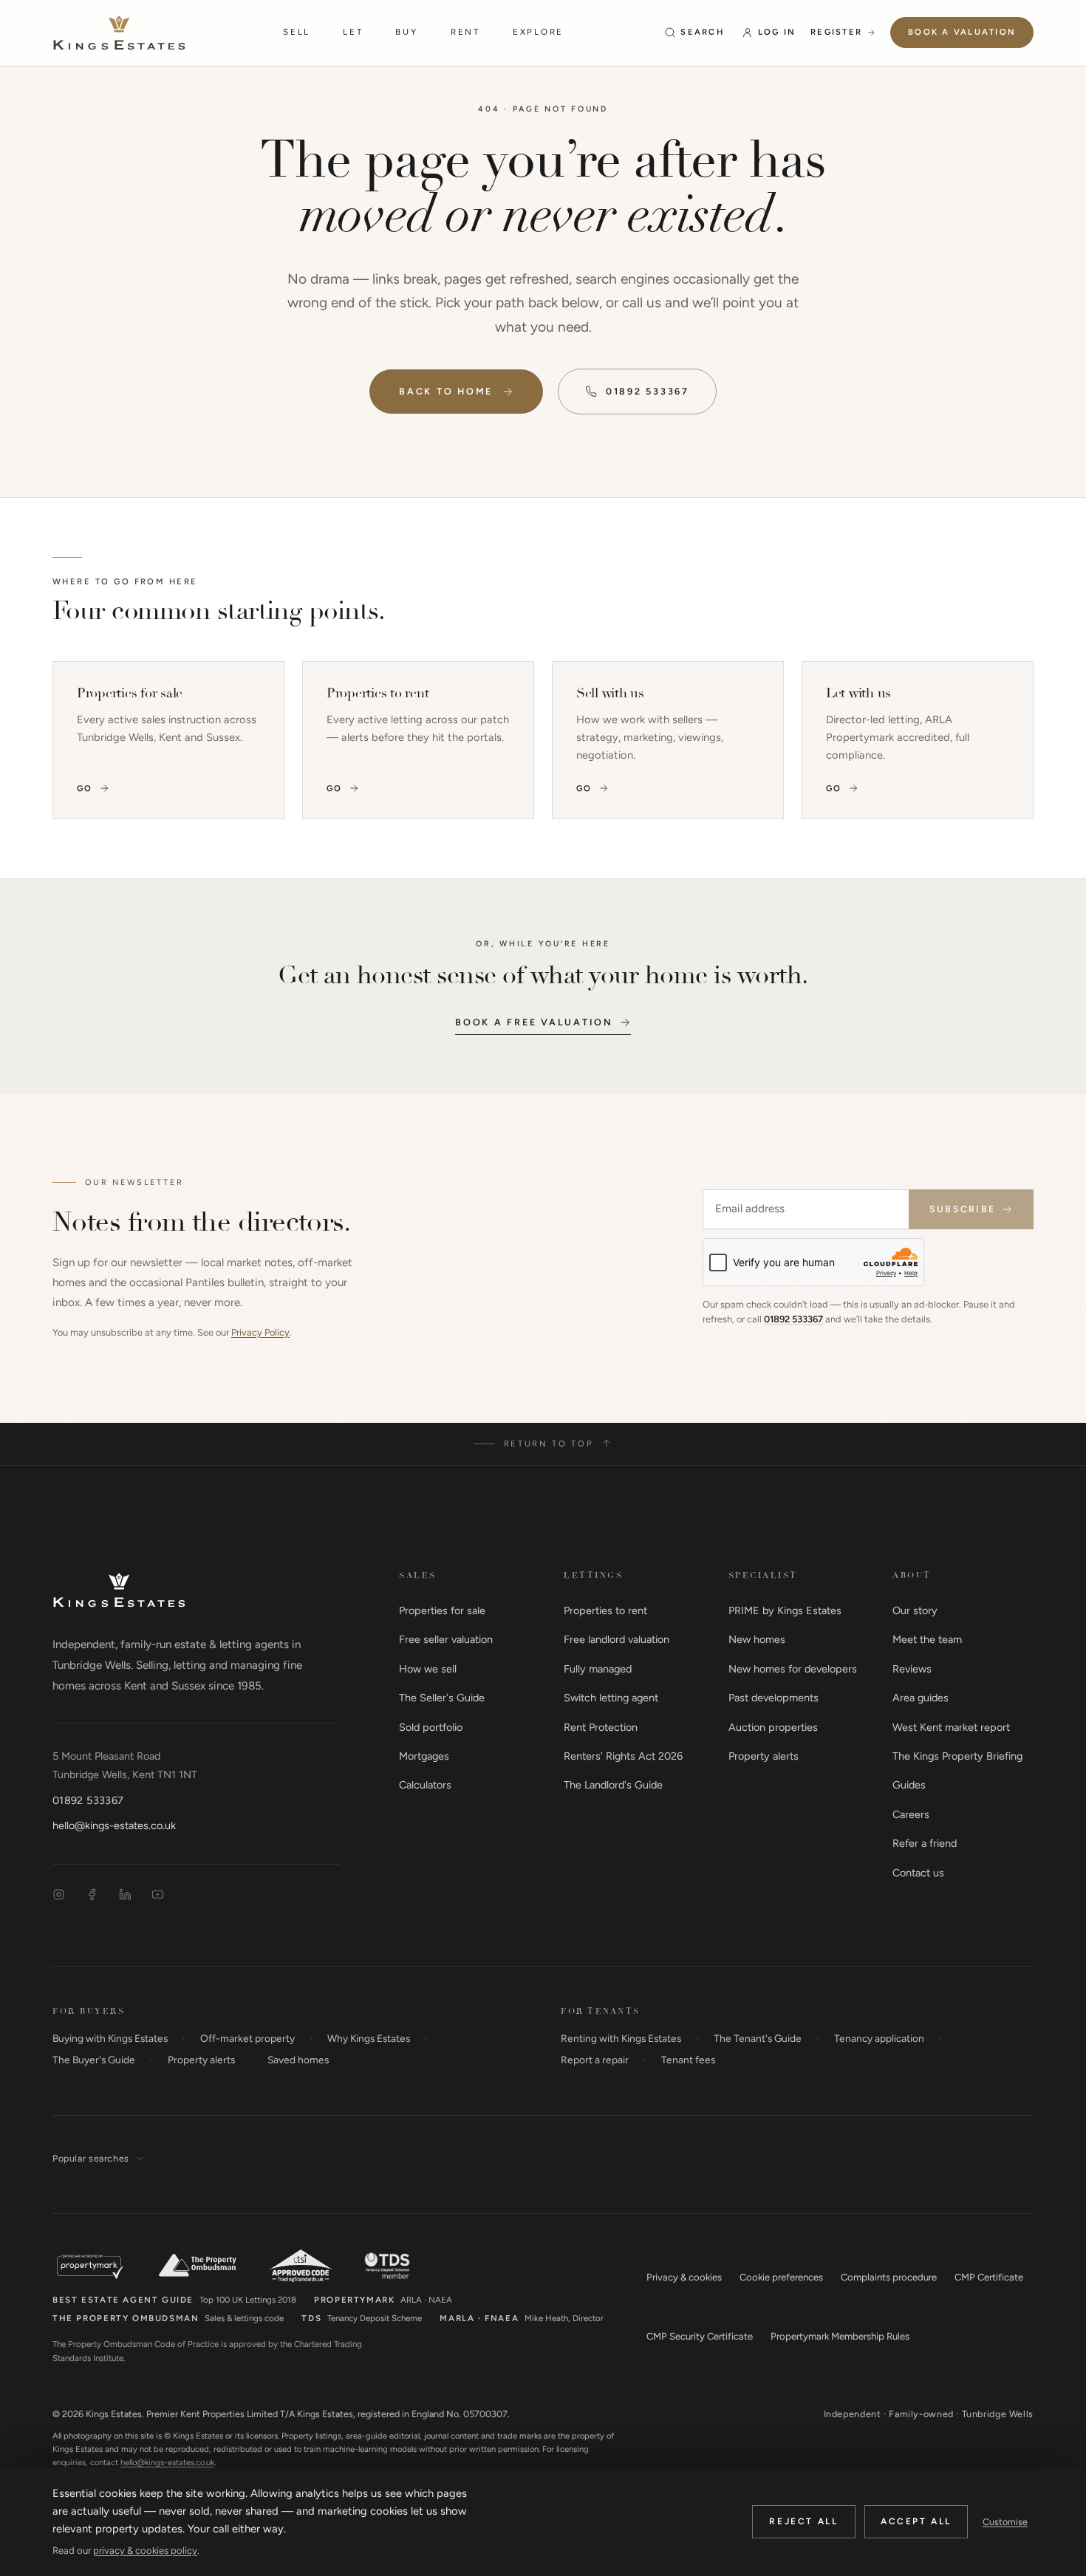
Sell (297, 32)
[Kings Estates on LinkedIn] (125, 1895)
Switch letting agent (611, 1698)
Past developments (773, 1698)
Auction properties (773, 1727)
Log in (777, 32)
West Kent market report (951, 1727)
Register (836, 32)
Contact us (918, 1873)
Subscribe (962, 1209)
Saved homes (298, 2060)
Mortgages (424, 1756)
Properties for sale (442, 1610)
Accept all (916, 2521)
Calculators (425, 1785)
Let (353, 32)
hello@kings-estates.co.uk (114, 1825)
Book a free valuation (534, 1022)
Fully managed (598, 1669)
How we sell (428, 1669)
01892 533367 (648, 391)
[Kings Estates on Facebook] (92, 1895)
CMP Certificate (989, 2277)
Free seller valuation (446, 1639)
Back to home (446, 391)
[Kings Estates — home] (119, 33)
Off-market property (247, 2038)
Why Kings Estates (369, 2038)
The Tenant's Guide (758, 2038)
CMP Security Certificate (700, 2336)
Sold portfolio (431, 1727)
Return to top (549, 1444)
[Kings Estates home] (119, 1590)
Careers (911, 1814)
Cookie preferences (781, 2277)
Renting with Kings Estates (621, 2038)
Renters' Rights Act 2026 (623, 1756)
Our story (915, 1610)
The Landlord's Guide (613, 1785)
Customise (1005, 2522)
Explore (538, 32)
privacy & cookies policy (145, 2551)
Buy (406, 32)
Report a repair (595, 2060)
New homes (757, 1639)
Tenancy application (879, 2038)
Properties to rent (605, 1610)
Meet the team (927, 1639)
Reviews (912, 1669)
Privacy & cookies (684, 2277)
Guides (909, 1785)
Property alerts (764, 1756)
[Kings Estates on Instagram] (59, 1895)
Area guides (921, 1698)
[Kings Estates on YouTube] (158, 1895)
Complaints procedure (889, 2277)
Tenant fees (688, 2060)
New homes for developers (793, 1669)
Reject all (803, 2521)
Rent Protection (601, 1727)
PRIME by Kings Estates (785, 1610)
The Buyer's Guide (94, 2060)
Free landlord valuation (617, 1639)
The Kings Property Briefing (957, 1756)
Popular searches (91, 2158)
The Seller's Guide (442, 1698)
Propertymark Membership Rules (840, 2336)
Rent (465, 32)
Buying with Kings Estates (110, 2038)
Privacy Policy (260, 1332)
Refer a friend (925, 1843)
